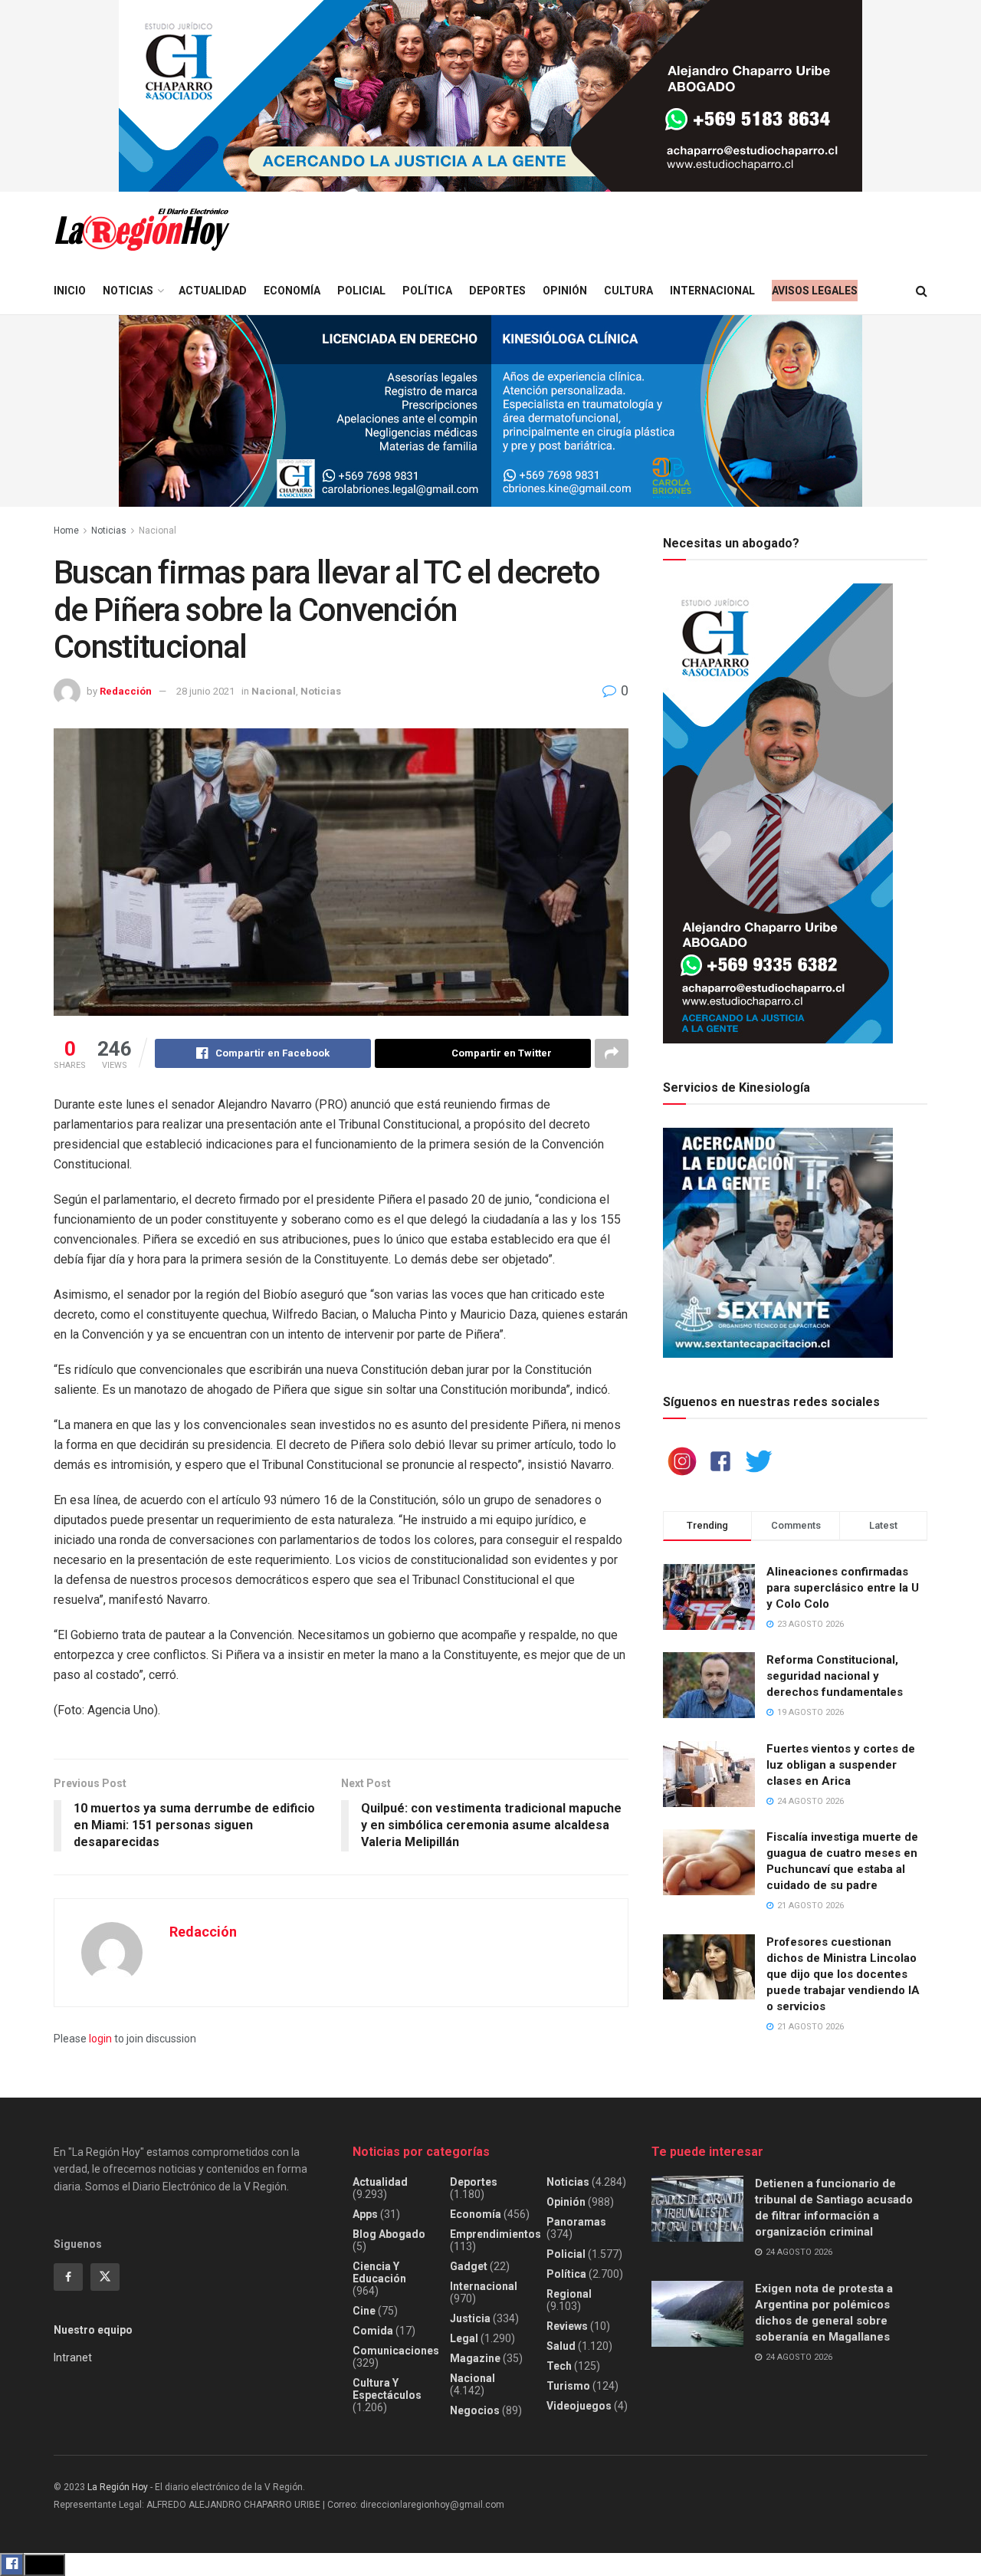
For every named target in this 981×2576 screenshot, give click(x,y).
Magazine (475, 2358)
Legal (464, 2338)
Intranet (73, 2357)
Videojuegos (579, 2406)
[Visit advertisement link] (490, 96)
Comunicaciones (396, 2351)
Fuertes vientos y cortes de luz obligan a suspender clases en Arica (841, 1765)
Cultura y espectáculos (387, 2389)
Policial (361, 291)
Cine (364, 2311)
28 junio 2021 (205, 691)
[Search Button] (922, 291)
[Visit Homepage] (142, 230)
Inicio (70, 291)
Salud (561, 2346)
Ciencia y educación (379, 2272)
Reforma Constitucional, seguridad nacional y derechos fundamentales (835, 1676)
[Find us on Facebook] (68, 2277)
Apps (365, 2214)
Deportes (497, 291)
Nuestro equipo (93, 2330)
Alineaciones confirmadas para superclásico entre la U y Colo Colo (843, 1588)
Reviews (567, 2326)
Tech (559, 2366)
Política (427, 291)
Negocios (475, 2410)
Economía (292, 291)
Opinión (565, 291)
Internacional (712, 291)
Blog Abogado (389, 2234)
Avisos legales (815, 291)
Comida (373, 2331)
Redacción (126, 691)
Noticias (128, 291)
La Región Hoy (118, 2487)
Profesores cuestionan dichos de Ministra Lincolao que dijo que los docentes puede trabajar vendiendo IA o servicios (843, 1974)
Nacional (157, 531)
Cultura (628, 291)
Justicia (470, 2318)
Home (66, 531)
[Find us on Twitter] (105, 2277)
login (100, 2039)
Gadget (469, 2266)
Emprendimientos (495, 2234)
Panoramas (576, 2222)
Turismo (568, 2386)
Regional (569, 2294)
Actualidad (213, 291)
